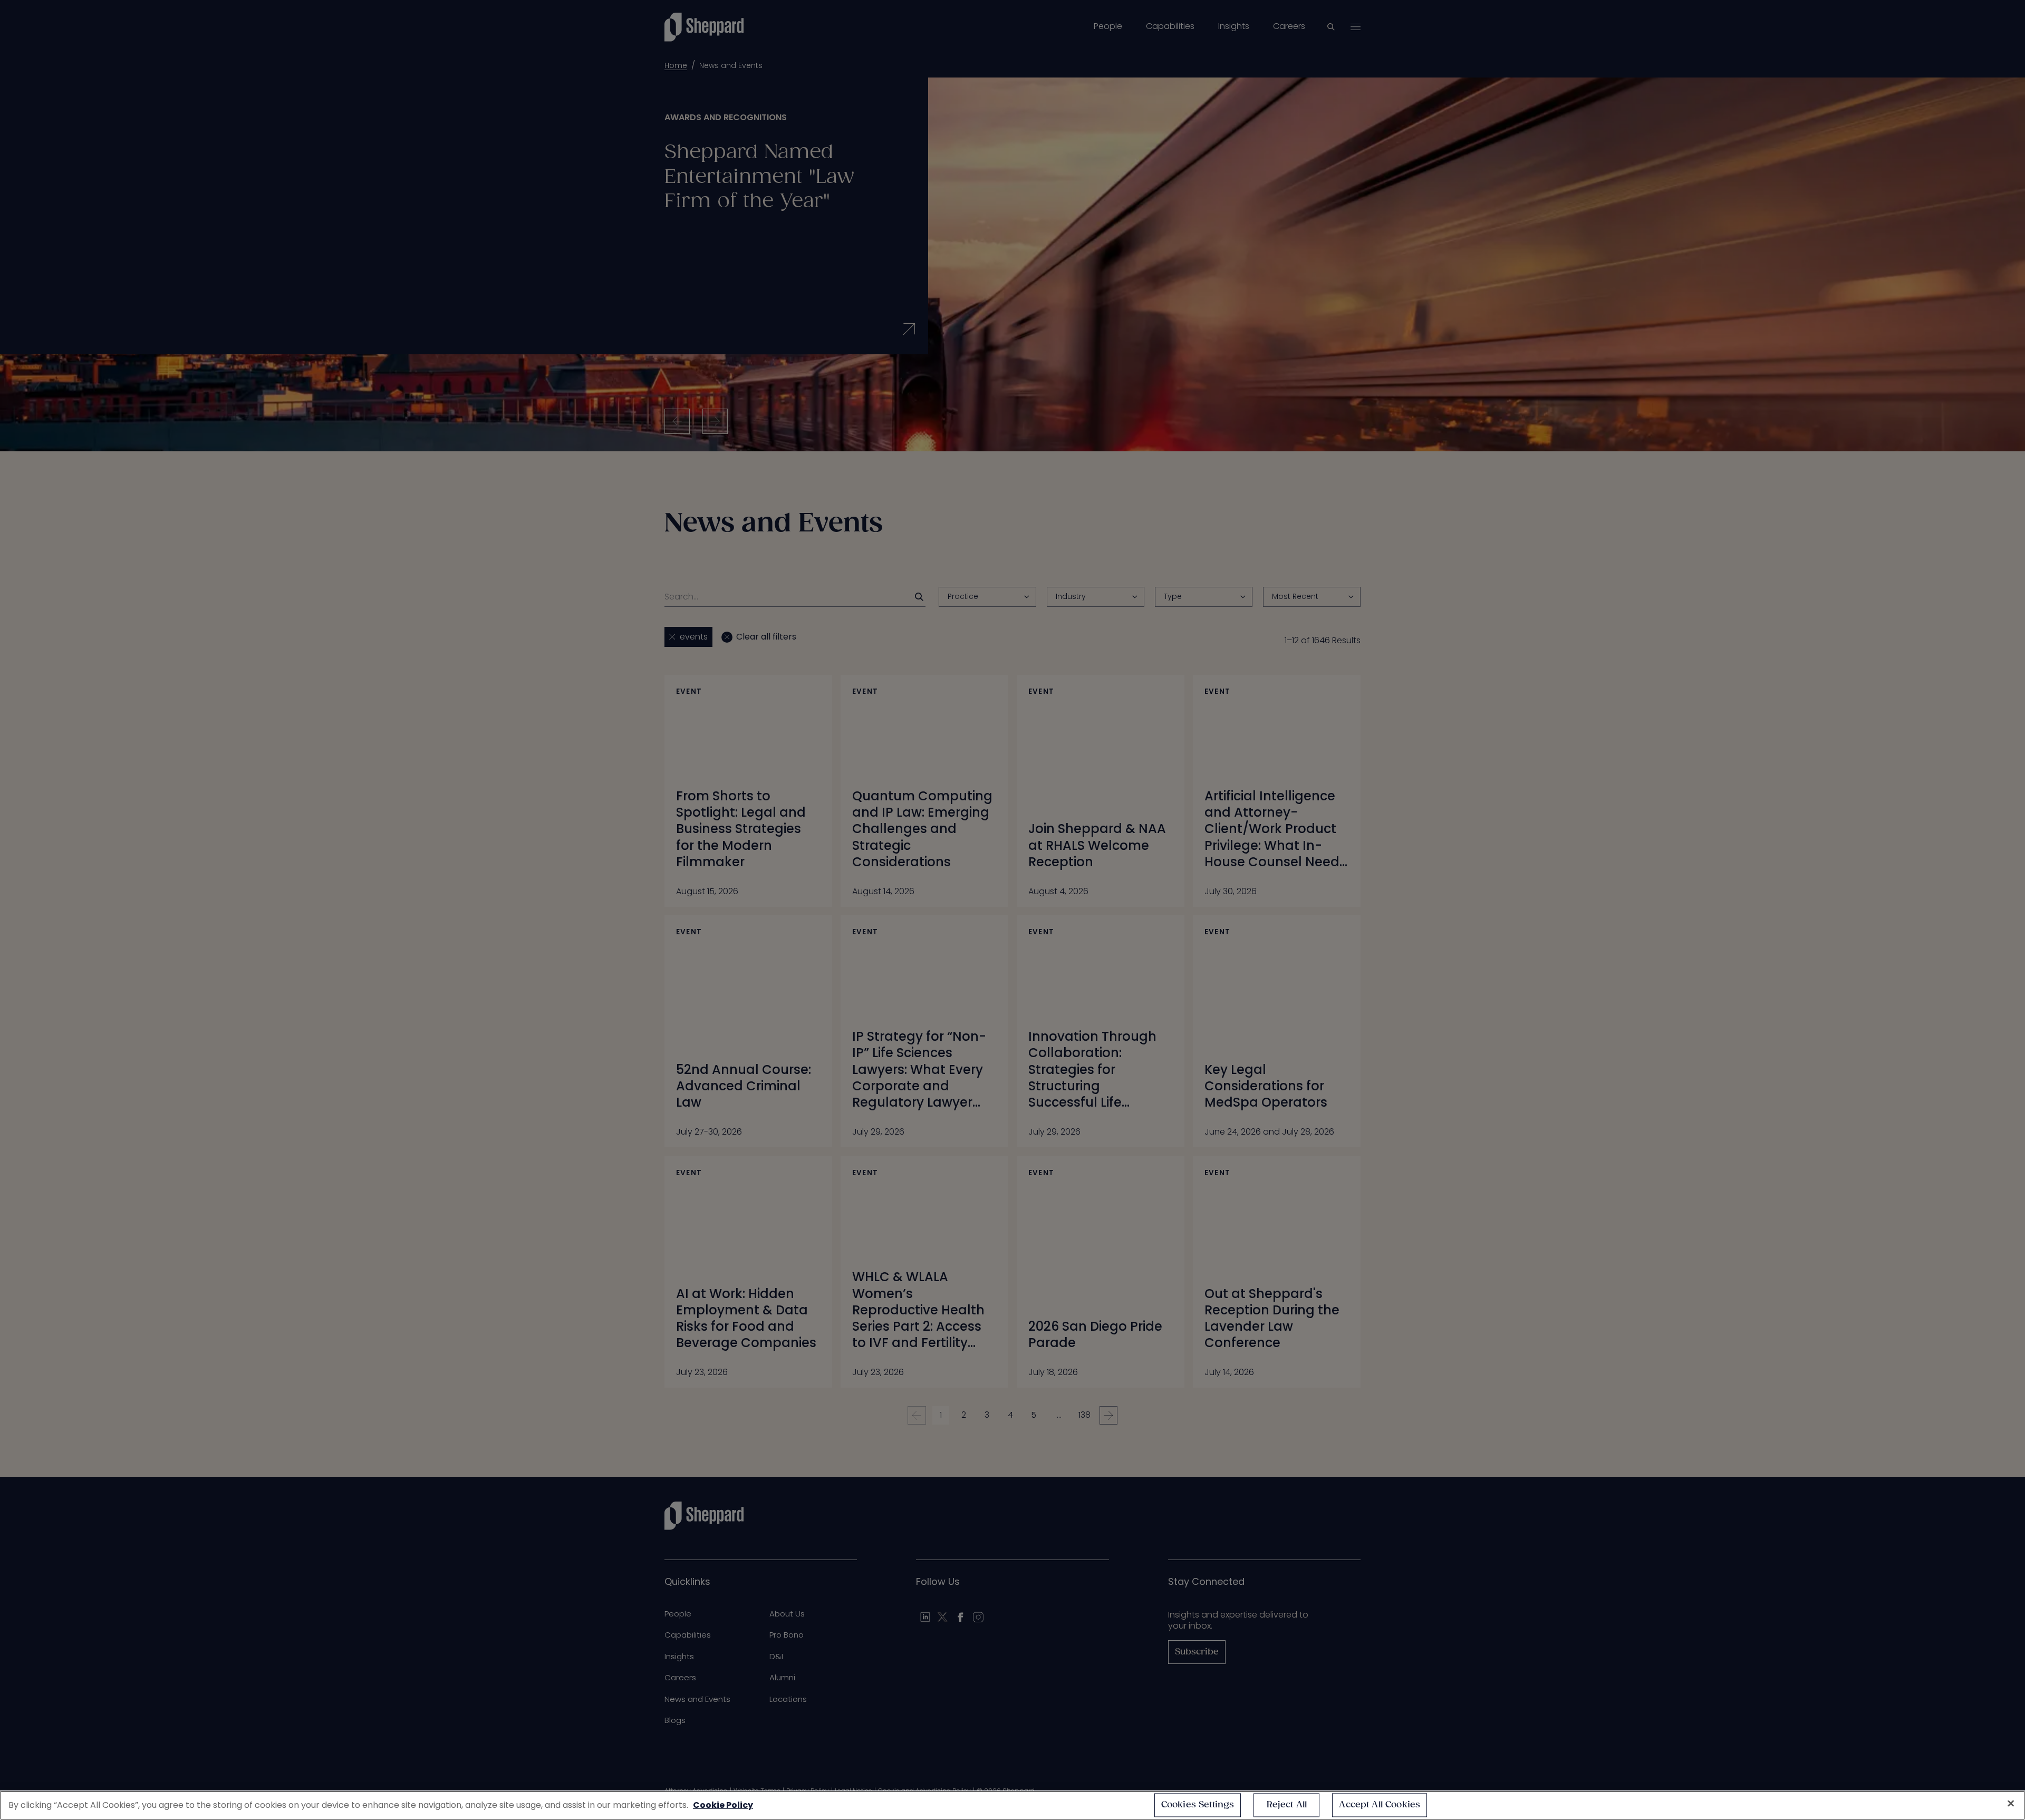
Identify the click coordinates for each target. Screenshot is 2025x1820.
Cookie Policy (723, 1805)
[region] (1012, 1805)
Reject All (1287, 1805)
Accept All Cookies (1380, 1805)
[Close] (2011, 1804)
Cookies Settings (1198, 1805)
